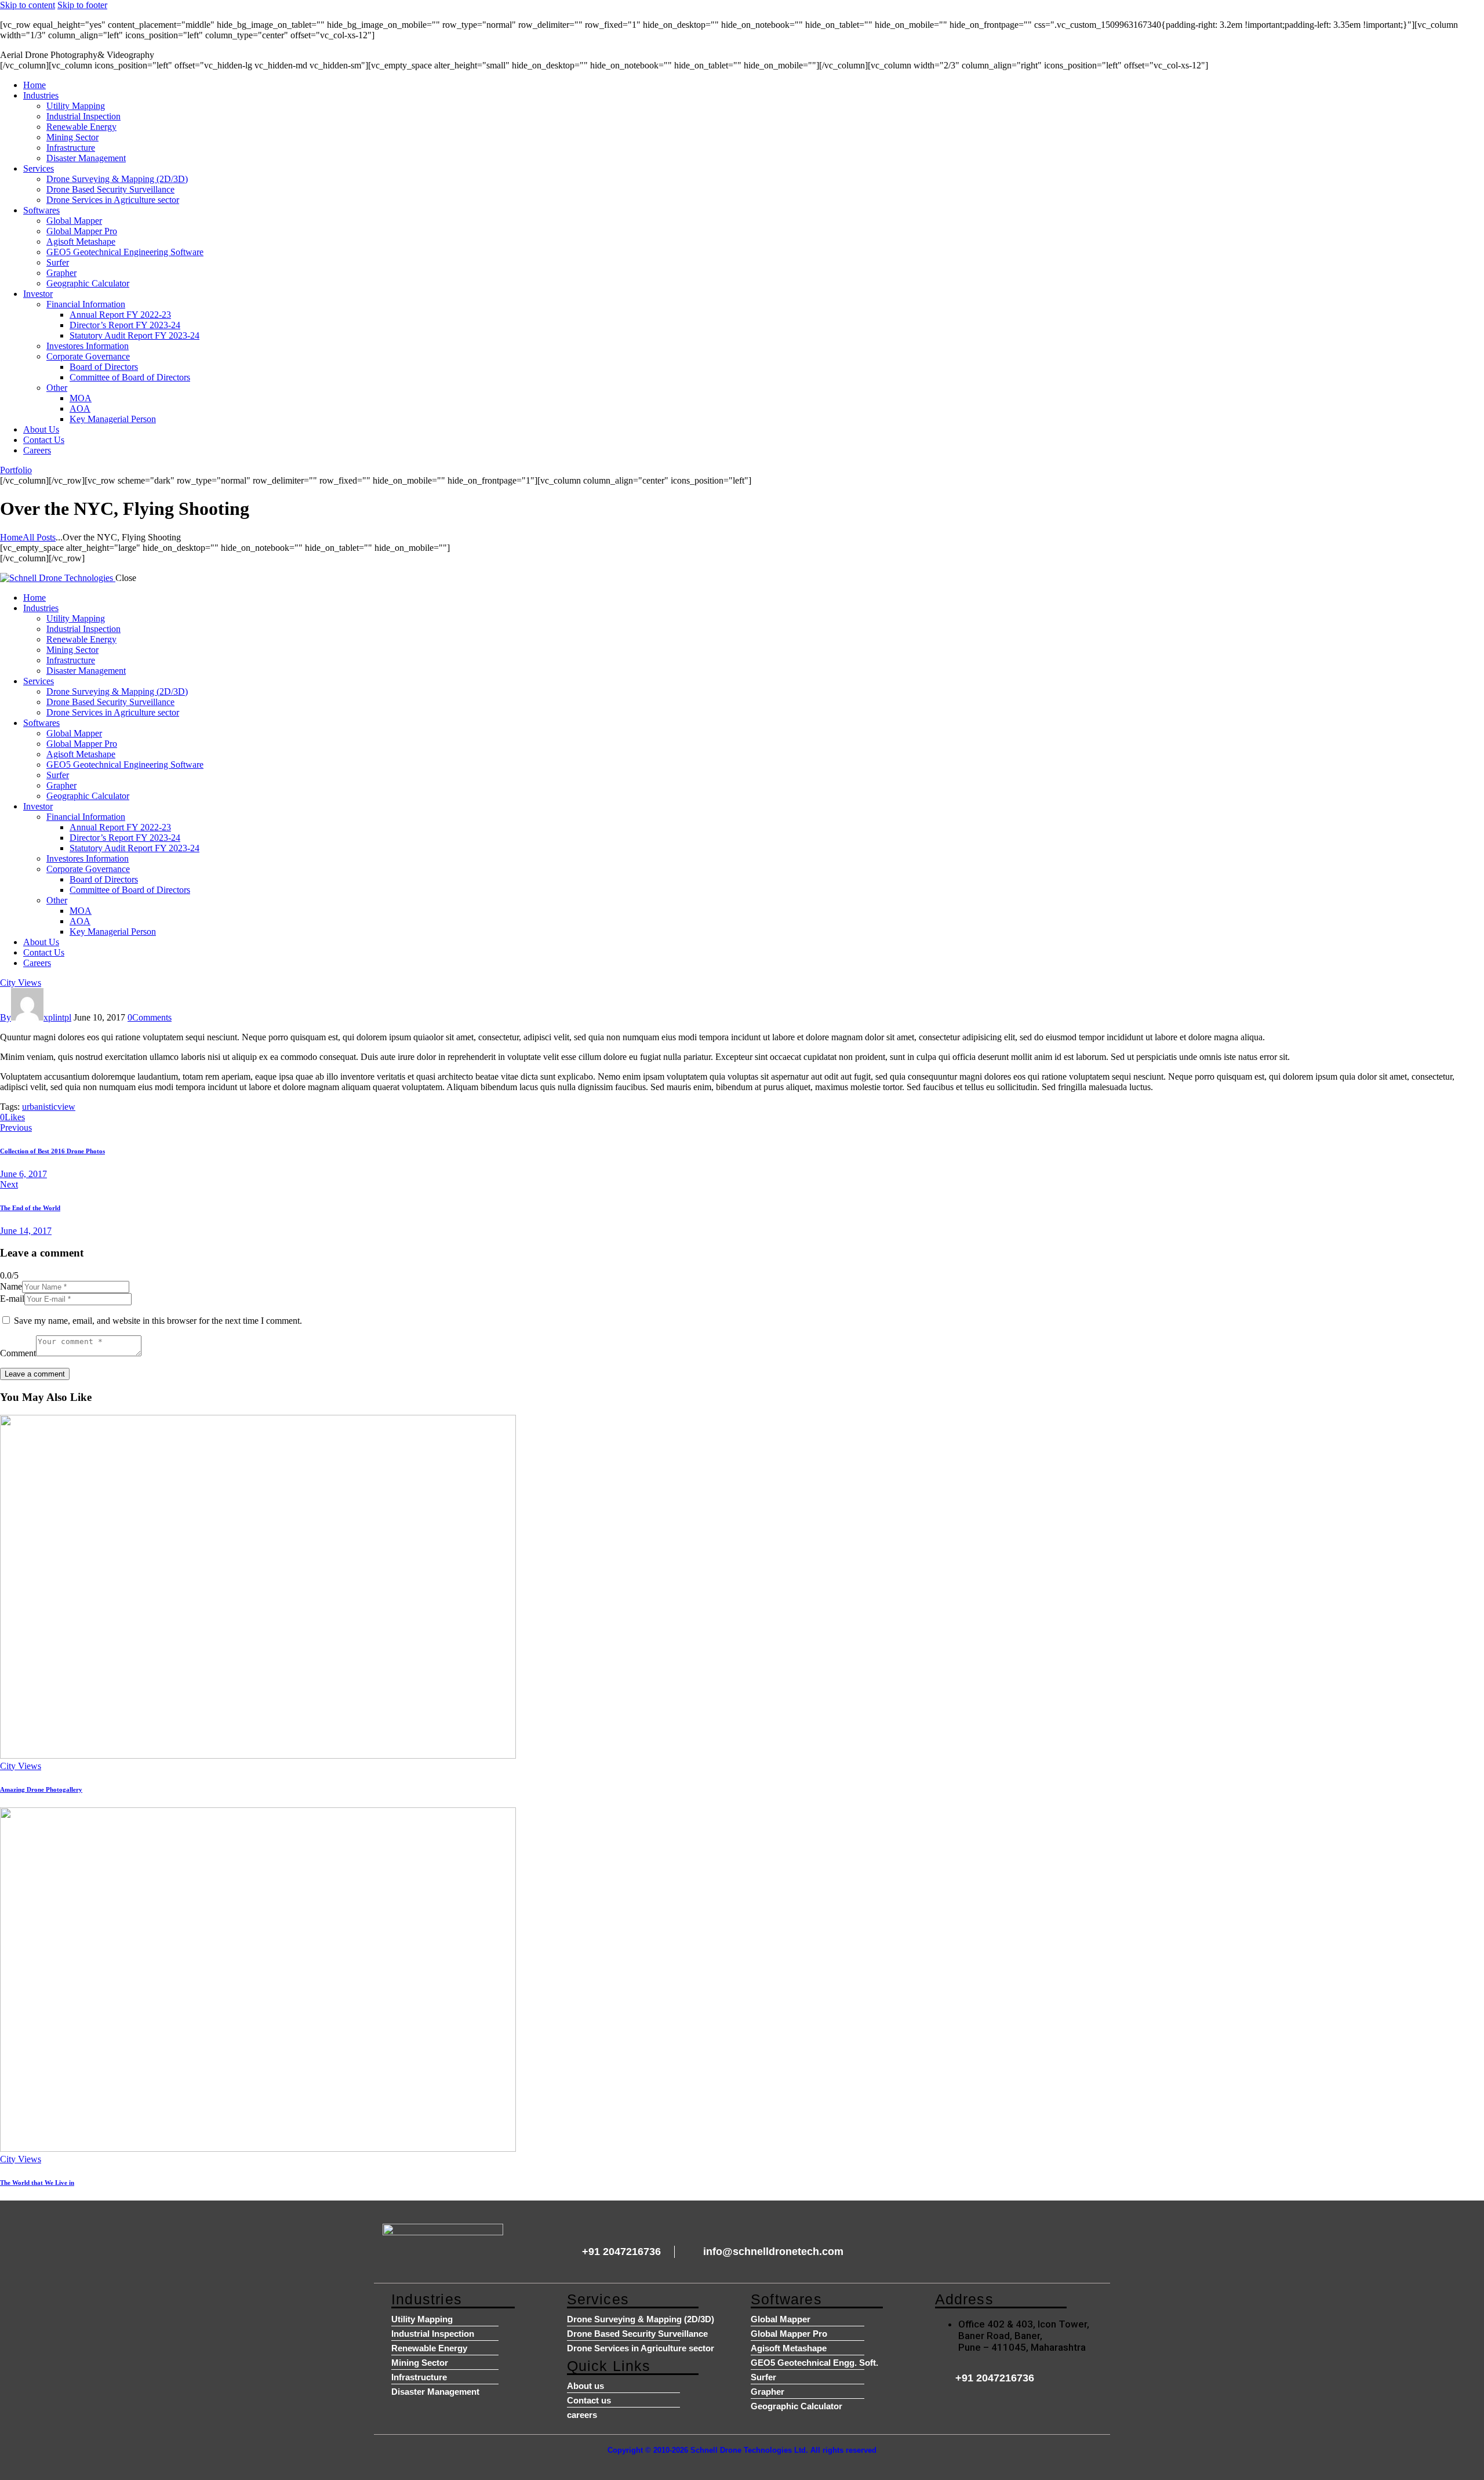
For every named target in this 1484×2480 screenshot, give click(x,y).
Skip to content (28, 5)
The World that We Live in (37, 2183)
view (66, 1107)
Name (11, 1286)
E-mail (12, 1299)
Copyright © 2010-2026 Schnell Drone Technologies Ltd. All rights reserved (742, 2450)
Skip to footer (82, 5)
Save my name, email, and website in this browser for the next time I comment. (158, 1321)
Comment (18, 1353)
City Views (21, 983)
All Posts (39, 537)
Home (11, 537)
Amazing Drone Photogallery (41, 1789)
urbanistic (40, 1107)
